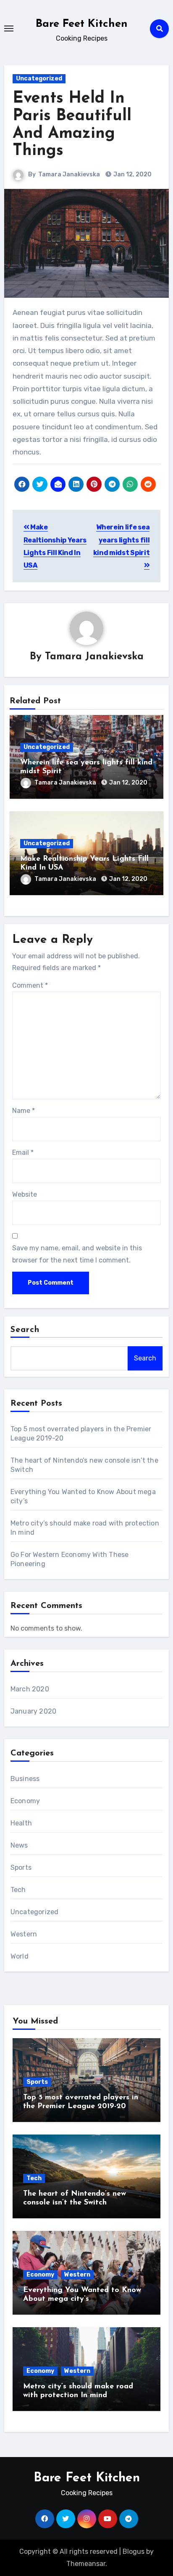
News (19, 1845)
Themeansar (86, 2564)
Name (24, 1111)
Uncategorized (39, 79)
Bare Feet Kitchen (82, 24)
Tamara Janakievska (69, 174)
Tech (18, 1890)
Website (25, 1194)
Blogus (134, 2551)
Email (23, 1152)
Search (25, 1330)
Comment (30, 985)
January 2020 (33, 1711)
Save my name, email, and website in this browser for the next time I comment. (77, 1254)
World (20, 1956)
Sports (21, 1867)
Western (24, 1934)
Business (25, 1779)
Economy (25, 1801)
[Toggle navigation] (9, 28)
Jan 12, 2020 (128, 783)
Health (21, 1823)
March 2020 (30, 1689)
